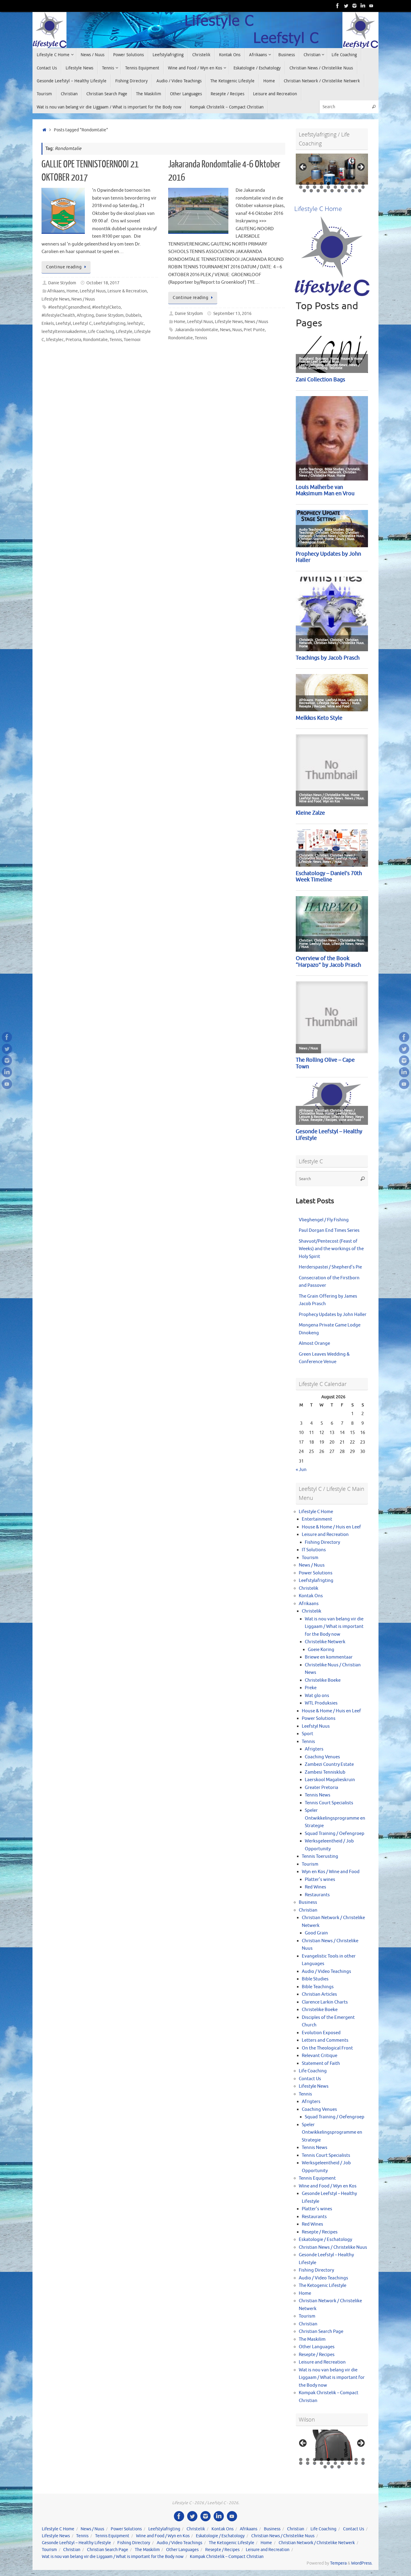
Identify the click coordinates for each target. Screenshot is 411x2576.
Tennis (116, 340)
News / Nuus (83, 299)
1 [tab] (301, 183)
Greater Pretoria (321, 1788)
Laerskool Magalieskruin (330, 1780)
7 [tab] (342, 183)
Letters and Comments (325, 2040)
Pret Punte (254, 330)
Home (72, 291)
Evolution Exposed (321, 2033)
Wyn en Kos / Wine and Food (331, 1872)
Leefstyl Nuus (93, 291)
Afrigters (314, 1749)
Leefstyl (63, 324)
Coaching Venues (322, 1757)
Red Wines (315, 1887)
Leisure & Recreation (127, 291)
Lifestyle (124, 332)
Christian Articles (319, 1994)
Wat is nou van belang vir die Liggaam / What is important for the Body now (334, 1627)
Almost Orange (314, 1343)
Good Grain (316, 1933)
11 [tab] (301, 187)
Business (308, 1902)
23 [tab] (318, 191)
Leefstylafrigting (110, 324)
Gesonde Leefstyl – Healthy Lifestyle (76, 2543)
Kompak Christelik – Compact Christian (227, 2557)
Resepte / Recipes (320, 2232)
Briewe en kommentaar (329, 1657)
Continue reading (64, 267)
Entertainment (317, 1519)
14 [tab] (322, 187)
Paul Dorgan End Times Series (329, 1230)
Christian (308, 1910)
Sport (307, 1734)
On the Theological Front (327, 2048)
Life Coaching (101, 332)
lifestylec (55, 340)
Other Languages (317, 2347)
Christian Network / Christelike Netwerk (317, 2543)
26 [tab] (339, 191)
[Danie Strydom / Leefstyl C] (371, 6)
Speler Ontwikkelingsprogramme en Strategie (335, 1818)
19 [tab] (356, 187)
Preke (311, 1688)
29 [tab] (360, 191)
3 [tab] (315, 183)
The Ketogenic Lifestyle (323, 2286)
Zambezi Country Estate (329, 1764)
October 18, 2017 (103, 283)
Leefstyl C (82, 324)
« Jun (301, 1470)
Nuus (237, 330)
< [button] (303, 167)
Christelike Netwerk (325, 1642)
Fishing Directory (322, 1542)
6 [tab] (335, 183)
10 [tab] (363, 183)
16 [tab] (336, 187)
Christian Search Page (321, 2332)
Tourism (310, 1558)
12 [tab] (308, 187)
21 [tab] (304, 191)
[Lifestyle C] (346, 6)
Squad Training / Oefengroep (335, 1834)
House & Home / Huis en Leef (331, 1527)
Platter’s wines (320, 1880)
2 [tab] (308, 183)
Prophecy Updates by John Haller (333, 1315)
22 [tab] (311, 191)
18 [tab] (349, 187)
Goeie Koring (321, 1650)
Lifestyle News (56, 299)
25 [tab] (332, 191)
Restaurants (317, 1895)
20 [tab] (363, 187)
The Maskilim (312, 2339)
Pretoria (73, 340)
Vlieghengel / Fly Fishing (324, 1220)
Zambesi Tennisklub (325, 1772)
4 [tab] (321, 183)
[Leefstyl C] (338, 6)
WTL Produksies (321, 1703)
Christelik (309, 1588)
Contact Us (310, 2079)
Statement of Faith (321, 2063)
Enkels (48, 324)
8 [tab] (349, 183)
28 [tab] (353, 191)
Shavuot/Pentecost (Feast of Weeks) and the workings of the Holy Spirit (331, 1249)
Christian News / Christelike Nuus (333, 2247)
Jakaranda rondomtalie (196, 330)
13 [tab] (315, 187)
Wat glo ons (317, 1696)
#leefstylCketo (106, 307)
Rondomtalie (95, 340)
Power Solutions (316, 1573)
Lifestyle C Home (316, 1512)
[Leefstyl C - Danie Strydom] (354, 6)
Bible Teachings (318, 1987)
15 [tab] (329, 187)
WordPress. (362, 2563)
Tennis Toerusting (320, 1856)
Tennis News (318, 1795)
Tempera (338, 2563)
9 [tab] (356, 183)
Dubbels (133, 315)
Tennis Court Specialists (329, 1803)
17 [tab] (343, 187)
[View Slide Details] (332, 169)
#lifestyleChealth (58, 315)
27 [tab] (346, 191)
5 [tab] (328, 183)
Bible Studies (315, 1979)
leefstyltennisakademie (64, 332)
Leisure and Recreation (325, 1535)
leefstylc (136, 324)
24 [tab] (325, 191)
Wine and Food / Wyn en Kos (328, 2186)
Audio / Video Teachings (326, 1972)
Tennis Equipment (317, 2178)
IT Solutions (314, 1550)
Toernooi (132, 340)
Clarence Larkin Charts (325, 2002)
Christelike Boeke (323, 1680)
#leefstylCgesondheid (69, 307)
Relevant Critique (320, 2056)
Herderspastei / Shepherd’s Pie (330, 1267)
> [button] (360, 167)
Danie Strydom (62, 283)
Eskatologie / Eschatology (325, 2240)
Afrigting (85, 315)
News (225, 330)
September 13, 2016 (232, 314)
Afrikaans (56, 291)
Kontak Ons (311, 1596)
